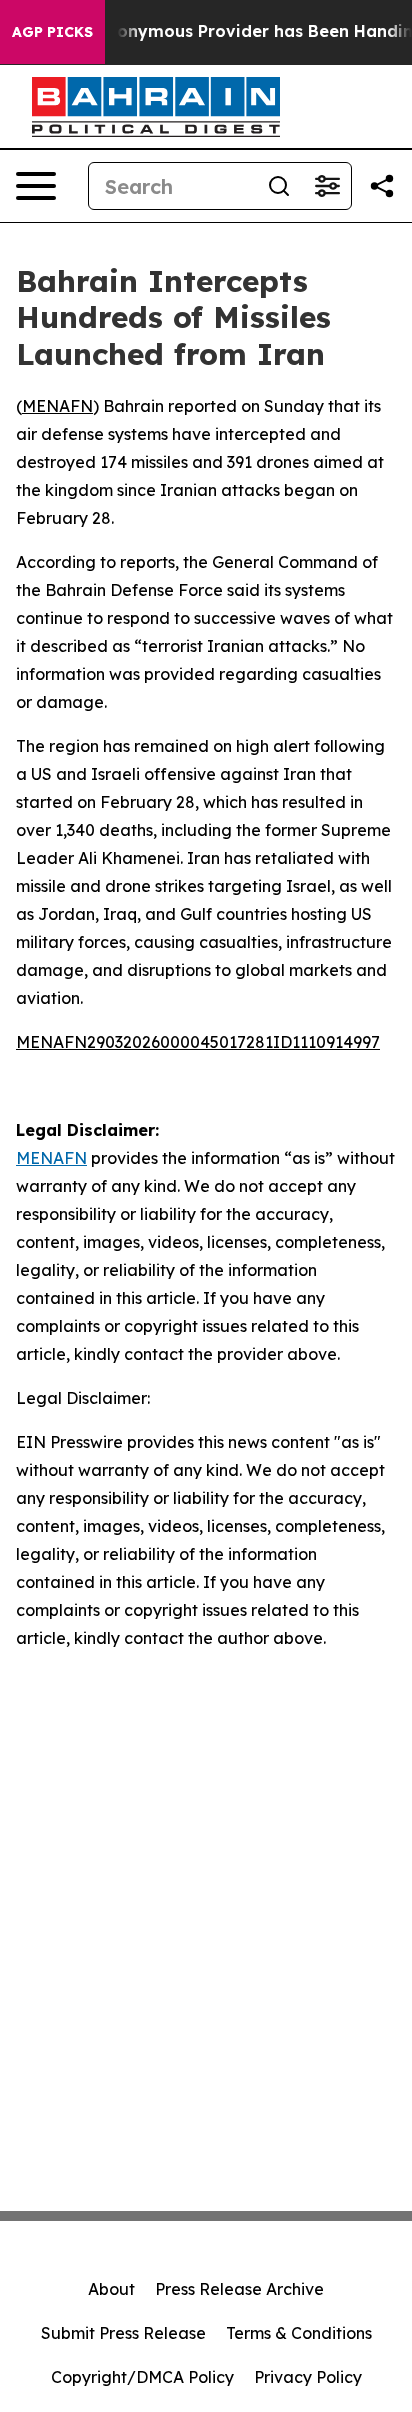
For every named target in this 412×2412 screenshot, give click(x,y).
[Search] (279, 186)
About (111, 2289)
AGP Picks (52, 32)
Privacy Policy (308, 2377)
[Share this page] (382, 186)
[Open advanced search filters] (327, 186)
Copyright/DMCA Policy (142, 2377)
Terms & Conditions (299, 2333)
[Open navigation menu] (36, 186)
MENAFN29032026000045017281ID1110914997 (198, 1042)
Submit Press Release (123, 2333)
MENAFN (57, 406)
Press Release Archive (239, 2289)
